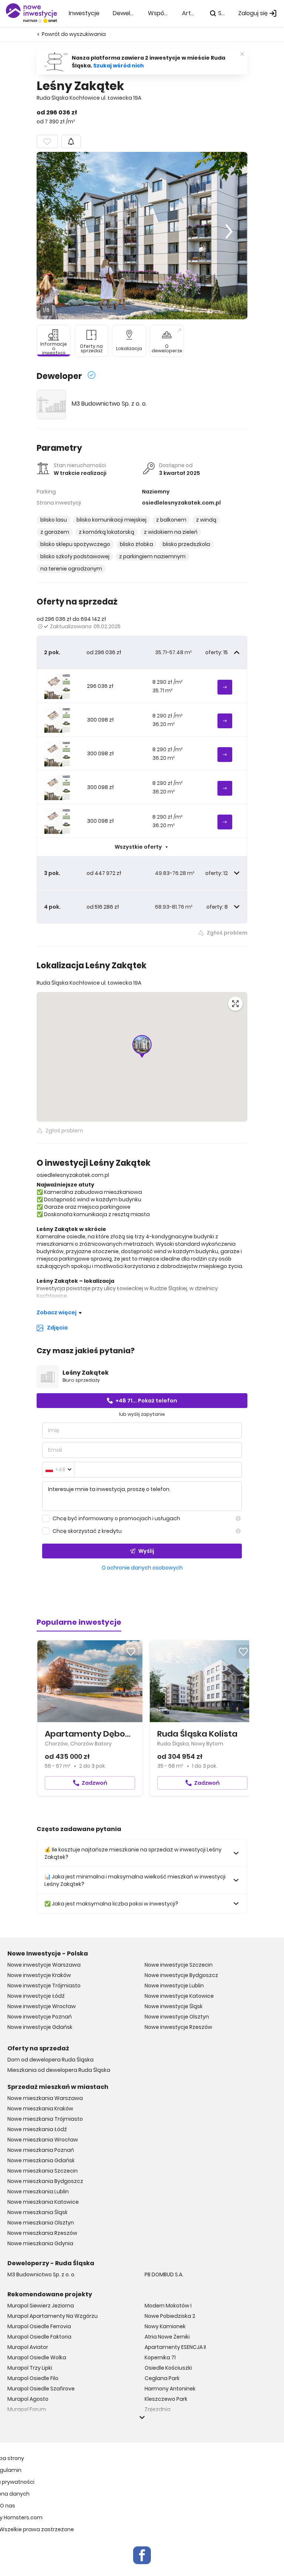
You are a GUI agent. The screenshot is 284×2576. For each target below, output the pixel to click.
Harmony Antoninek (170, 2389)
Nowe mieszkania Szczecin (43, 2171)
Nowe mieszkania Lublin (38, 2191)
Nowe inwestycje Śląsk (174, 2006)
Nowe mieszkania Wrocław (43, 2140)
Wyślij (146, 1551)
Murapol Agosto (28, 2399)
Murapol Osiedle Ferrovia (39, 2326)
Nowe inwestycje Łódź (36, 1996)
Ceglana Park (162, 2378)
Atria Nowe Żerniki (167, 2337)
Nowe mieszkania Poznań (41, 2150)
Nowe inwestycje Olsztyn (177, 2017)
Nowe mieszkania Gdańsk (41, 2160)
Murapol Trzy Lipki (30, 2368)
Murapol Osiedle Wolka (37, 2357)
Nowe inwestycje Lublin (174, 1986)
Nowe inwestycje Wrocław (42, 2006)
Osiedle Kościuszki (168, 2368)
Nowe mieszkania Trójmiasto (45, 2119)
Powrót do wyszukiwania (74, 34)
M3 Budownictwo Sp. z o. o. (109, 404)
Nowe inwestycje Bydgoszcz (181, 1975)
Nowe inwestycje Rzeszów (178, 2027)
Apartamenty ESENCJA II (175, 2347)
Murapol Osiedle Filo (33, 2378)
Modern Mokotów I (168, 2306)
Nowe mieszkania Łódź (37, 2129)
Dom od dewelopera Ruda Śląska (50, 2060)
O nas (8, 2506)
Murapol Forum (27, 2409)
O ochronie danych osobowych (142, 1568)
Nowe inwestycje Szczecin (179, 1965)
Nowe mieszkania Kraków (40, 2109)
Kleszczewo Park (166, 2399)
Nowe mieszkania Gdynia (40, 2243)
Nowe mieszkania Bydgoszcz (45, 2181)
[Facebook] (142, 2555)
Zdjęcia (57, 1328)
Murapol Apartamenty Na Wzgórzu (53, 2316)
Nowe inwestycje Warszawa (44, 1965)
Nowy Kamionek (165, 2326)
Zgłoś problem (227, 933)
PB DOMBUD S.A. (164, 2274)
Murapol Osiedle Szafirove (41, 2389)
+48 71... (146, 1401)
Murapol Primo (26, 2420)
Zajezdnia (158, 2409)
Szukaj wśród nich (119, 66)
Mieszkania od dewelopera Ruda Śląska (59, 2070)
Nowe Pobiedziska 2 (170, 2316)
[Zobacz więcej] (142, 2417)
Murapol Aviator (28, 2347)
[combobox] (58, 1470)
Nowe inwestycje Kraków (39, 1975)
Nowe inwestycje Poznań (40, 2017)
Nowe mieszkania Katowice (43, 2202)
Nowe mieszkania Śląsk (38, 2212)
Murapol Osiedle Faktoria (39, 2337)
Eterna (153, 2420)
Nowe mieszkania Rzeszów (42, 2233)
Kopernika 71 (160, 2357)
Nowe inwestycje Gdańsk (40, 2027)
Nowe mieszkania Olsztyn (41, 2223)
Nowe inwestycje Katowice (179, 1996)
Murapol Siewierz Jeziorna (41, 2306)
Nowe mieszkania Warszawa (45, 2098)
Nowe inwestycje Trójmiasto (44, 1986)
